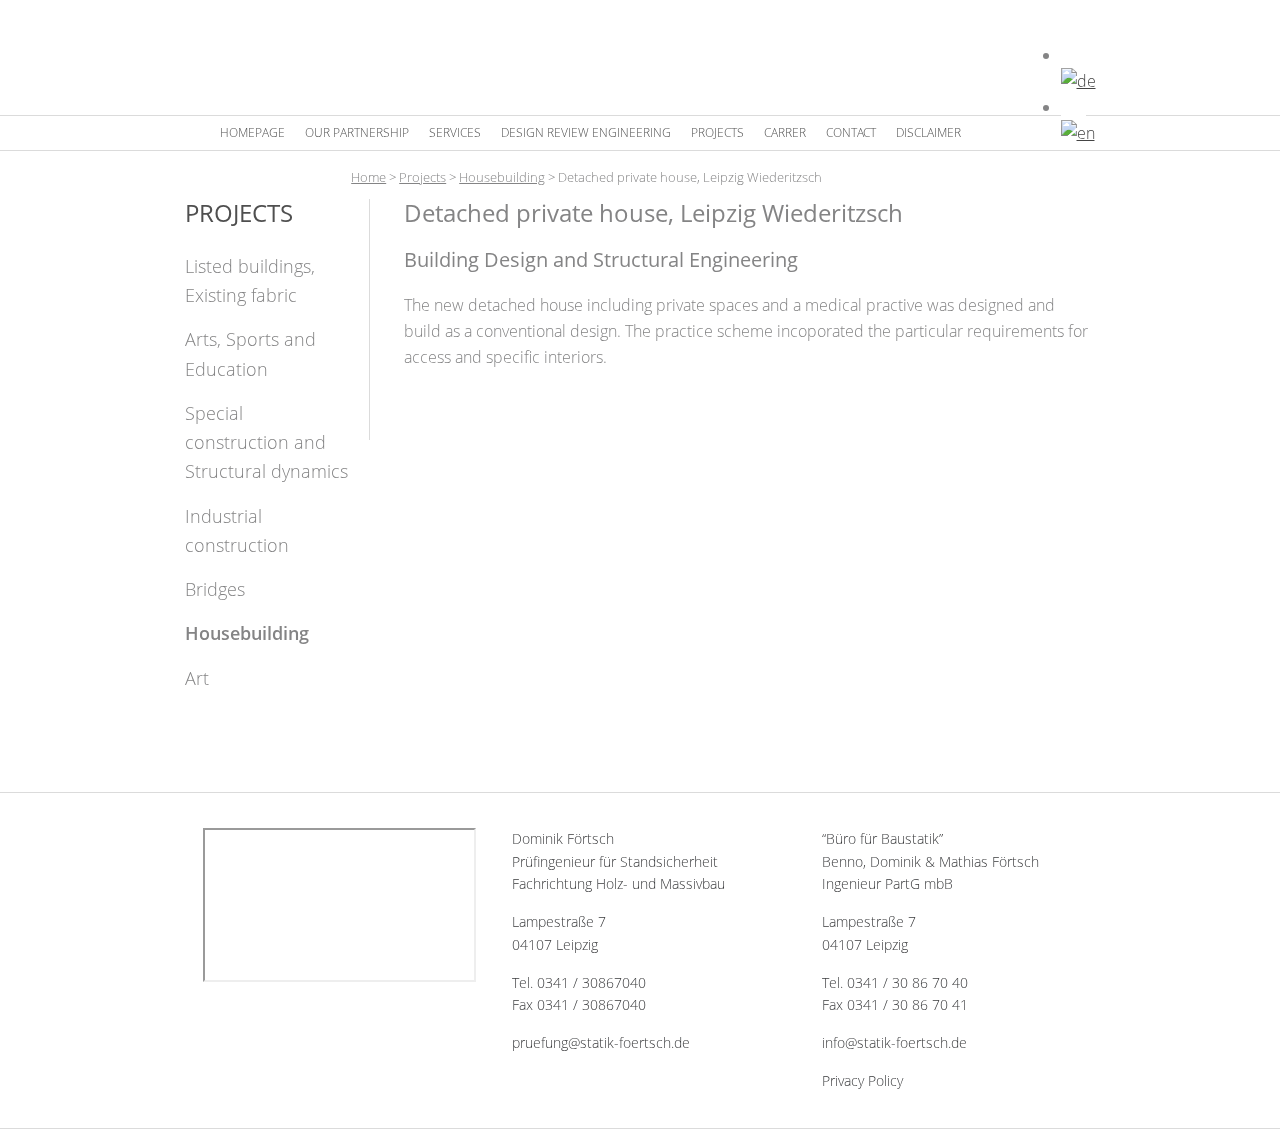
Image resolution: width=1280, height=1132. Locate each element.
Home (368, 177)
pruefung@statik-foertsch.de (601, 1042)
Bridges (215, 589)
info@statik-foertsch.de (894, 1042)
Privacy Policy (862, 1080)
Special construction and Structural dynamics (266, 442)
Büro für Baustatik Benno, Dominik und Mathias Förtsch (625, 60)
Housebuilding (502, 177)
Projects (422, 177)
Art (197, 678)
